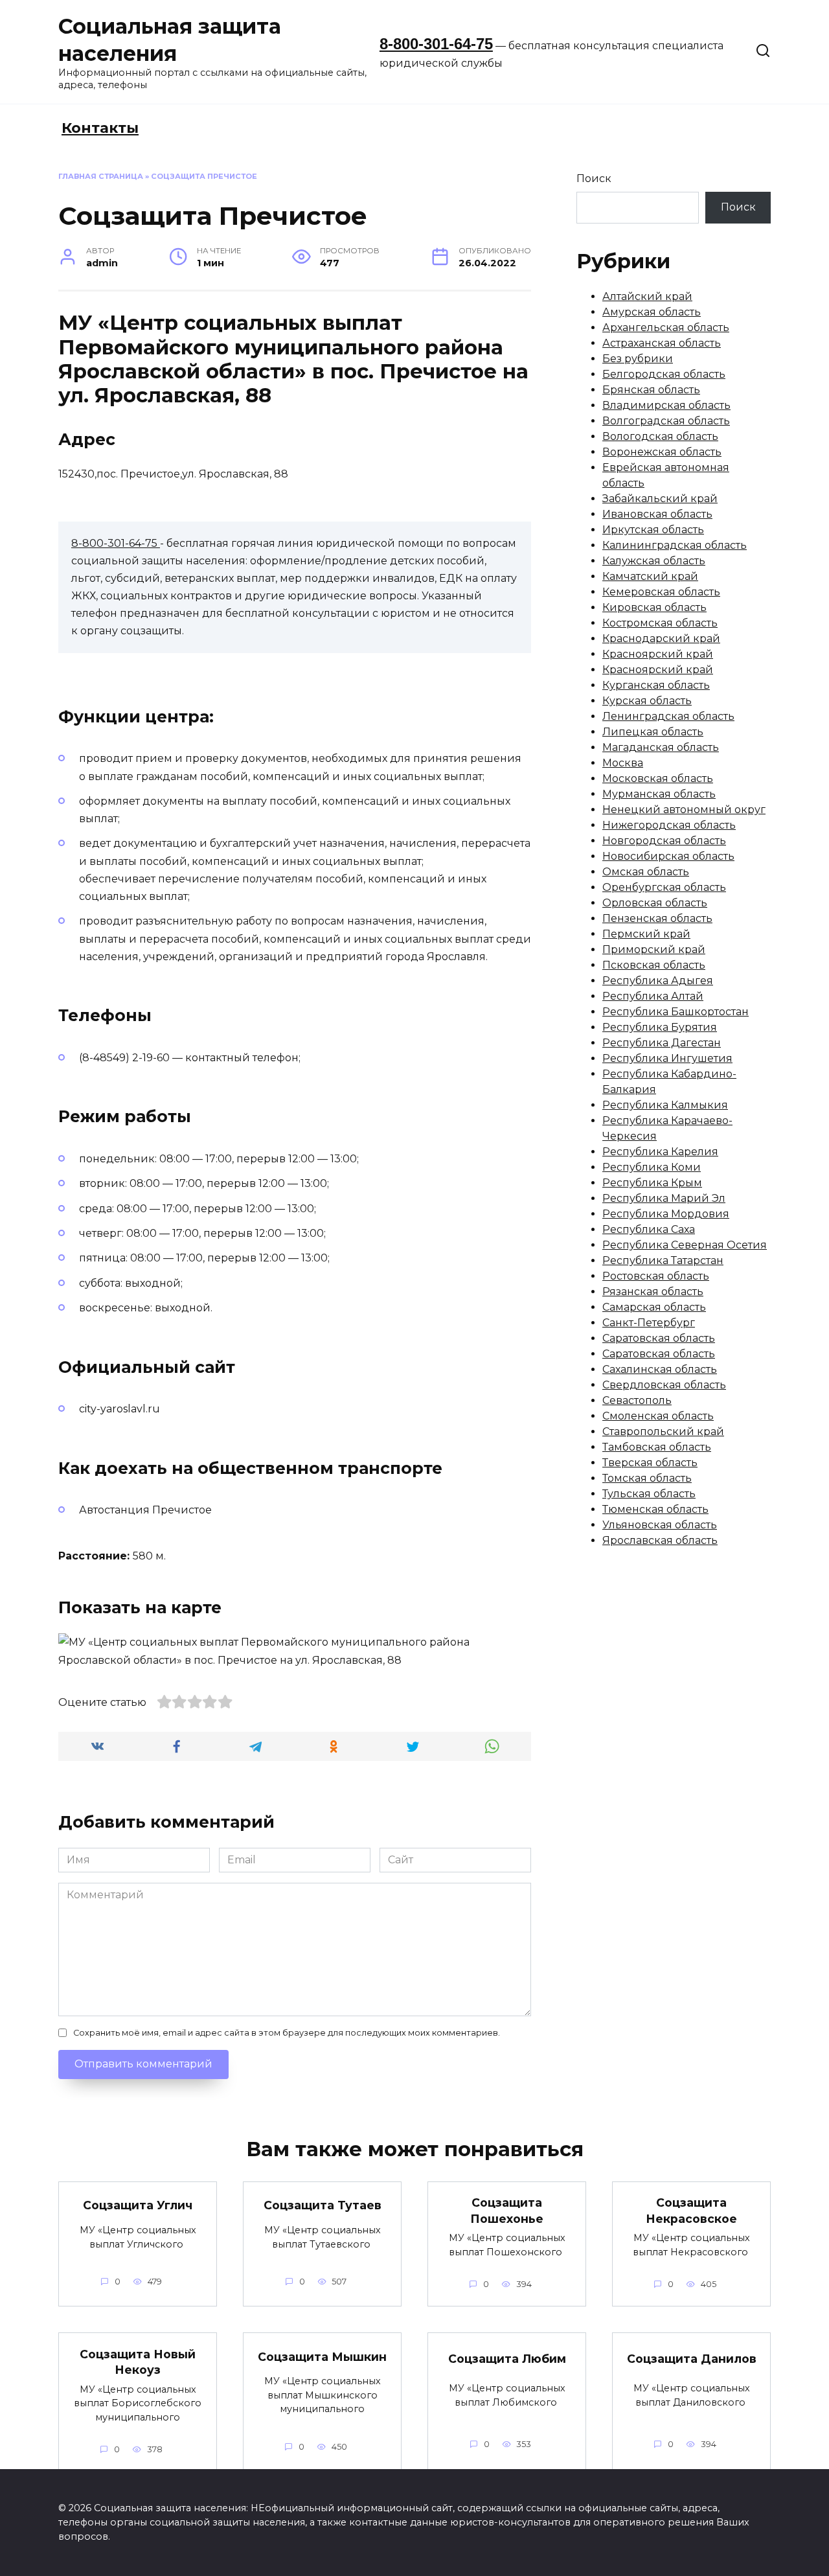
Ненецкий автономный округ (684, 810)
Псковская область (654, 965)
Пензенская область (657, 918)
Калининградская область (675, 545)
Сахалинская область (660, 1369)
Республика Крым (652, 1183)
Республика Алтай (653, 996)
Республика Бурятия (660, 1027)
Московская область (658, 778)
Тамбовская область (657, 1447)
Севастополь (637, 1400)
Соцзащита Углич (138, 2205)
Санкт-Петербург (649, 1323)
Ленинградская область (668, 716)
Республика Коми (652, 1167)
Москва (623, 763)
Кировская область (654, 607)
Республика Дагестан (662, 1043)
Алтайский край (647, 296)
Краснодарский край (661, 638)
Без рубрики (638, 359)
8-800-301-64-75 (436, 44)
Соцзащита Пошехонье (507, 2211)
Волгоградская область (666, 421)
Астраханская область (662, 343)
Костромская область (660, 623)
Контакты (100, 128)
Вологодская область (660, 436)
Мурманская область (659, 794)
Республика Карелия (660, 1152)
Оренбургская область (664, 887)
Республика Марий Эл (664, 1198)
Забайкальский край (660, 499)
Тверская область (650, 1463)
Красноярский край (658, 654)
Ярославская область (660, 1540)
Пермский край (646, 934)
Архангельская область (666, 328)
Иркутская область (653, 530)
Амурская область (652, 312)
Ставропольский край (663, 1432)
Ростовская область (656, 1276)
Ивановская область (657, 514)
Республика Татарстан (663, 1260)
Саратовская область (659, 1338)
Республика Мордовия (666, 1214)
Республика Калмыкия (665, 1105)
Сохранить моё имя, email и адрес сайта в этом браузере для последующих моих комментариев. (287, 2033)
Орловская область (655, 903)
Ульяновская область (660, 1525)
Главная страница (101, 176)
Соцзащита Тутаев (323, 2205)
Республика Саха (649, 1229)
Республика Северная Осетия (685, 1245)
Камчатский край (650, 576)
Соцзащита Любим (507, 2359)
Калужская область (654, 561)
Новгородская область (664, 841)
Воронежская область (662, 452)
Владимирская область (666, 405)
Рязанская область (653, 1292)
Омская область (646, 872)
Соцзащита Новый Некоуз (138, 2362)
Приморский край (654, 949)
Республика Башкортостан (676, 1012)
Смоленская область (658, 1416)
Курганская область (656, 685)
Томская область (647, 1478)
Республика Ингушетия (667, 1058)
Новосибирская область (668, 856)
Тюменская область (655, 1509)
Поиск (594, 178)
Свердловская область (664, 1385)
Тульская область (649, 1494)
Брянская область (651, 390)
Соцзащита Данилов (692, 2359)
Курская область (647, 701)
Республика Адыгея (658, 981)
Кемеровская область (661, 592)
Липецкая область (653, 732)
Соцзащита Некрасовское (691, 2211)
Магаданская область (661, 747)
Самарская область (654, 1307)
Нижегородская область (669, 825)
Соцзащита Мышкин (322, 2356)
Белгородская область (664, 374)
